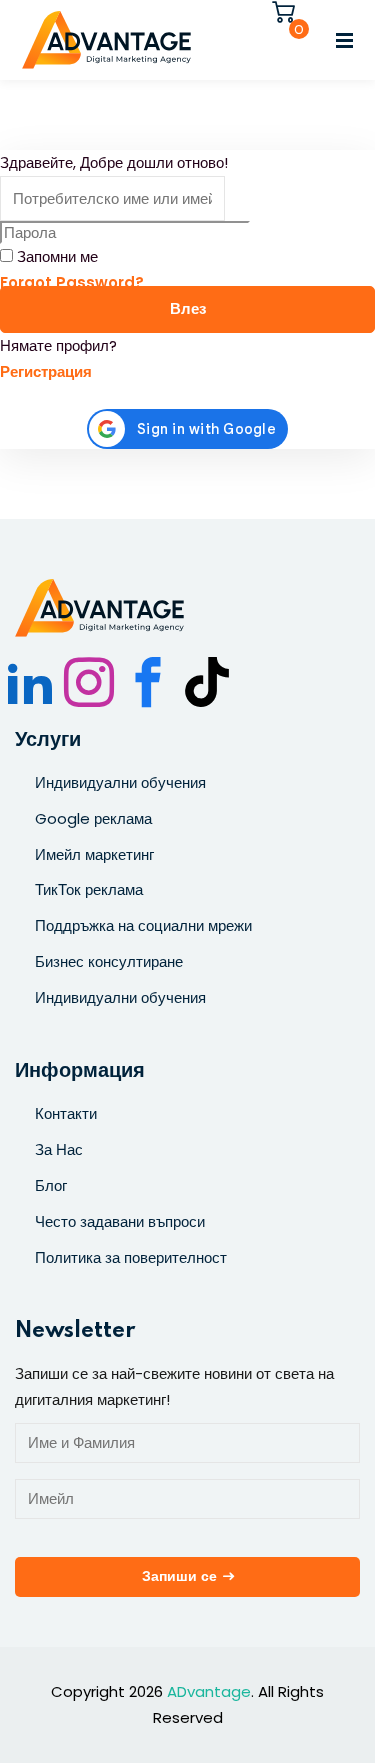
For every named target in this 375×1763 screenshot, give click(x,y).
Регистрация (46, 371)
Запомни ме (57, 256)
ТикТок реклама (89, 889)
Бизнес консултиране (109, 961)
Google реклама (93, 818)
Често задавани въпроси (120, 1221)
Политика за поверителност (131, 1257)
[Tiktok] (207, 682)
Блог (51, 1185)
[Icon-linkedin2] (30, 682)
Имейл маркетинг (94, 854)
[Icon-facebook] (148, 682)
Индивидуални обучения (120, 782)
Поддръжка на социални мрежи (143, 925)
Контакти (66, 1113)
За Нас (59, 1149)
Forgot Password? (72, 282)
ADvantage (209, 1691)
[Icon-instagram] (89, 682)
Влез (188, 309)
